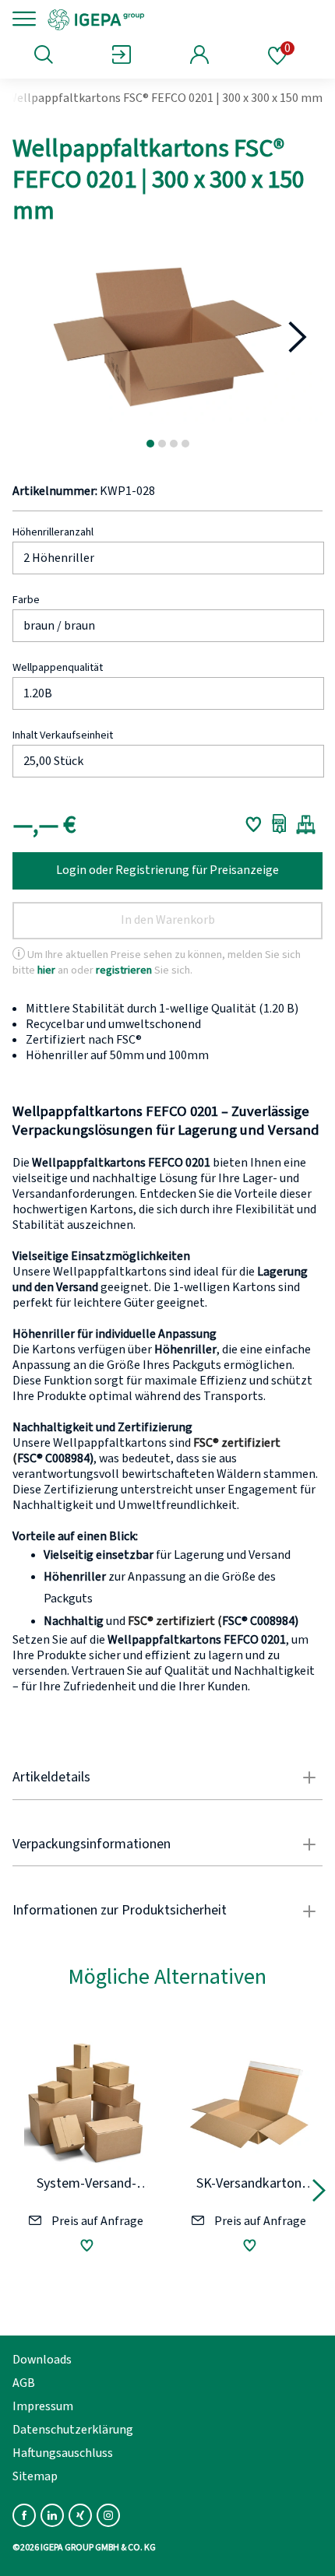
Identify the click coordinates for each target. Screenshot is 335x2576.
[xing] (80, 2515)
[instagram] (108, 2515)
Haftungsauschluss (63, 2453)
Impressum (43, 2406)
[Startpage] (150, 19)
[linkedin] (52, 2515)
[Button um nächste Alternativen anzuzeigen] (319, 2193)
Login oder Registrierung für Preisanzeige (167, 870)
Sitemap (35, 2476)
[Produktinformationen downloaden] (279, 824)
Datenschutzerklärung (73, 2430)
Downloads (42, 2360)
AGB (24, 2383)
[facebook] (24, 2515)
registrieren (124, 969)
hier (46, 969)
